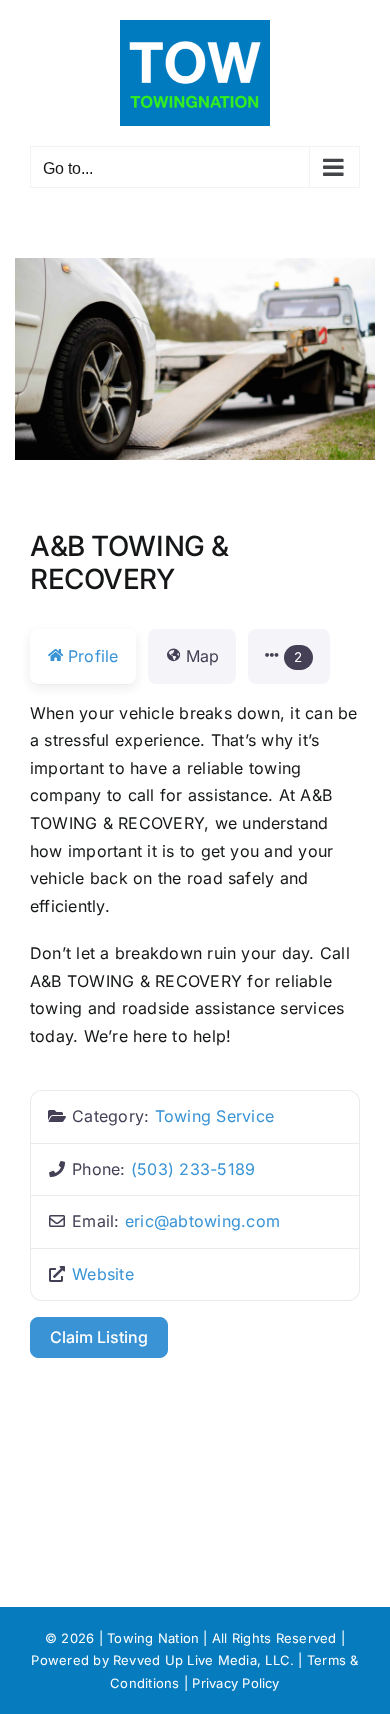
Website (103, 1274)
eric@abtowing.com (202, 1221)
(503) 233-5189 (193, 1169)
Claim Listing (99, 1337)
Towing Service (214, 1116)
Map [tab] (203, 656)
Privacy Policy (235, 1683)
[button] (288, 656)
